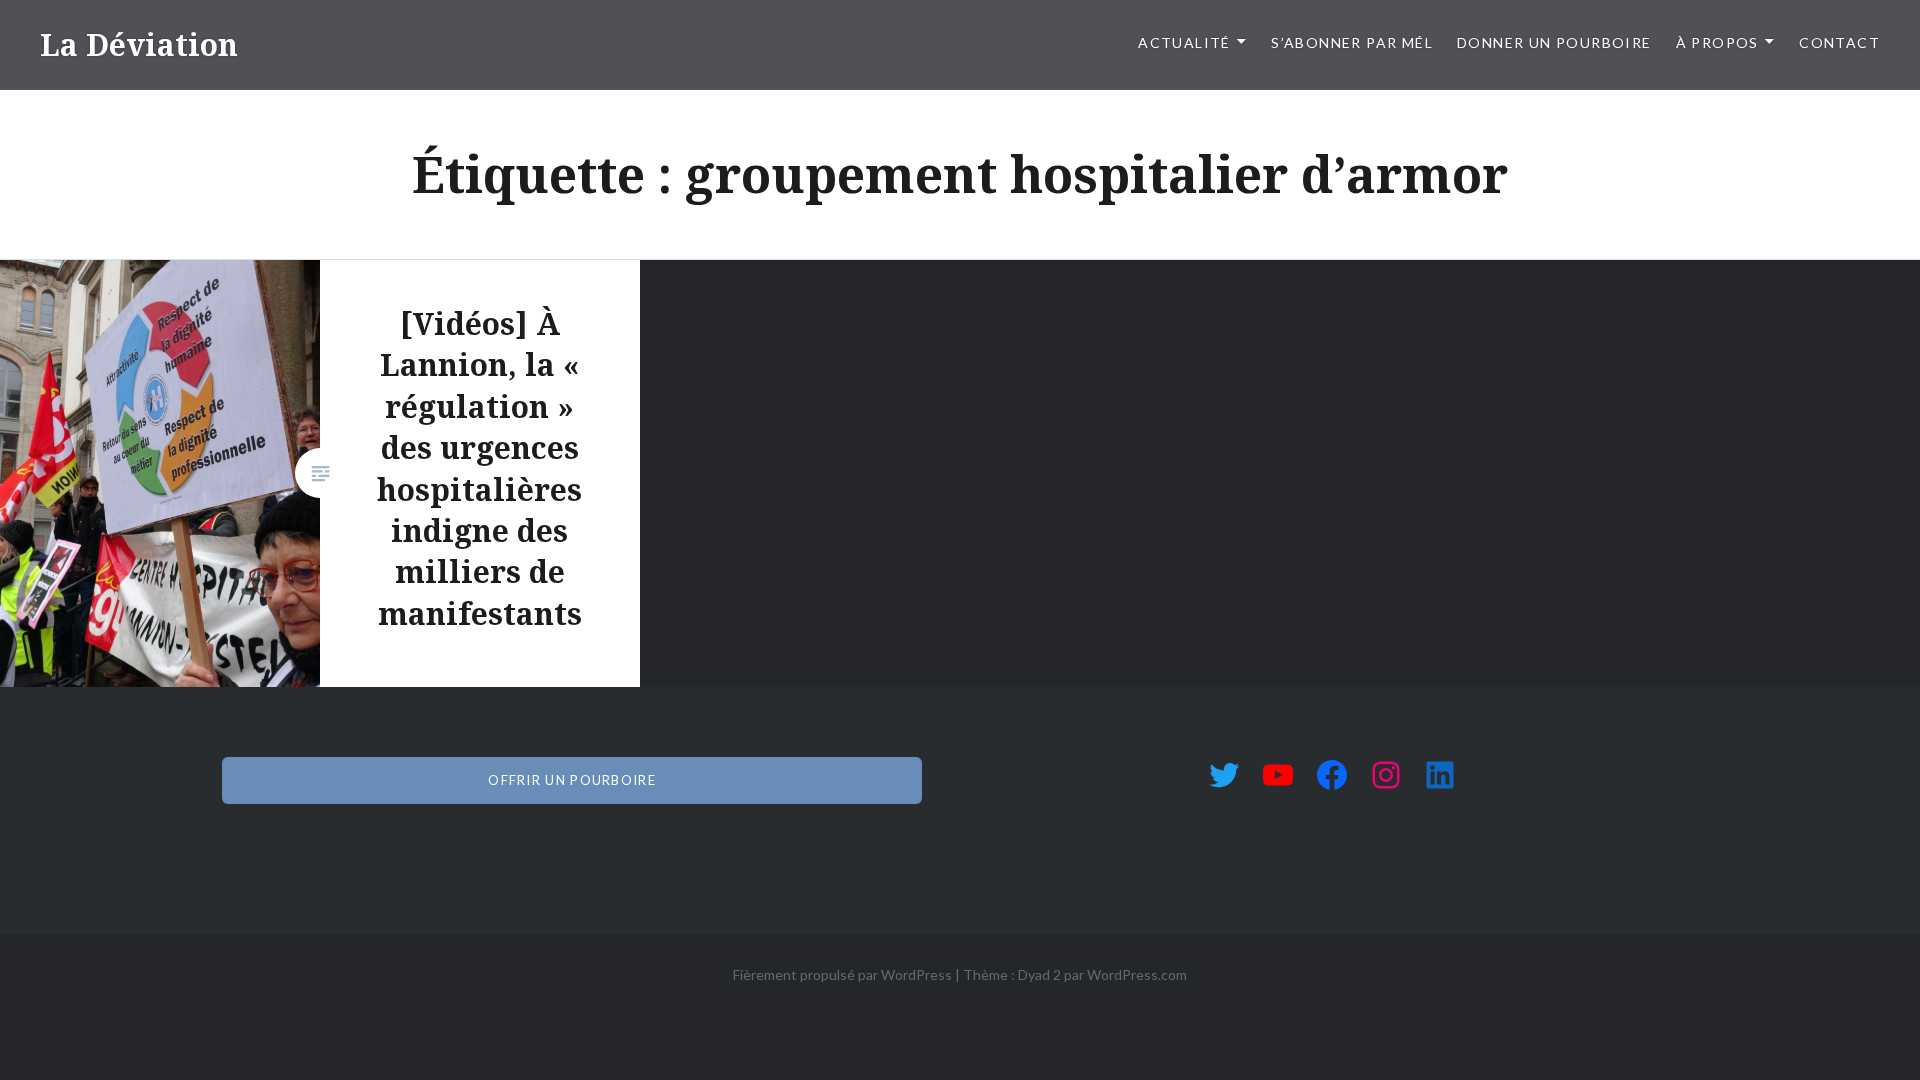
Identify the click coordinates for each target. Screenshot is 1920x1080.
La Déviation (139, 44)
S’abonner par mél (1352, 42)
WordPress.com (1137, 974)
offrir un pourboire (572, 780)
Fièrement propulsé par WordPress (842, 974)
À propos (1717, 42)
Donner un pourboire (1554, 42)
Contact (1839, 42)
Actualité (1184, 42)
